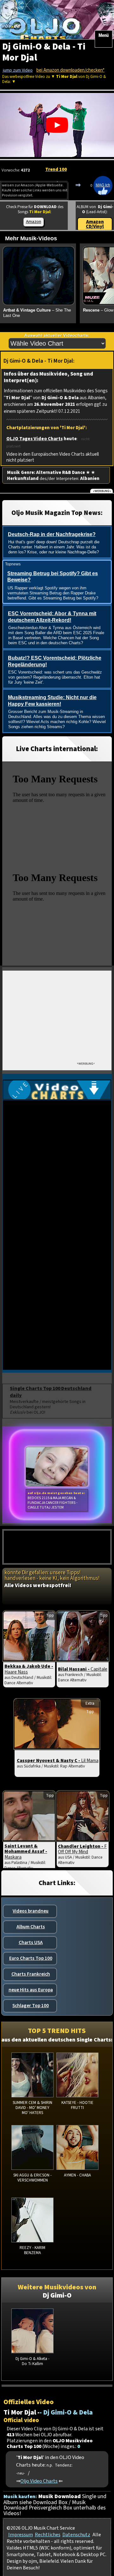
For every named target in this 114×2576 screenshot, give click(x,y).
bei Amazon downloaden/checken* (70, 70)
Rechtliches (48, 2535)
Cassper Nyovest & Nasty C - (58, 1761)
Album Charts (31, 1927)
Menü (104, 35)
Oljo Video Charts (39, 2481)
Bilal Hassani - (83, 1669)
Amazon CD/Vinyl (95, 224)
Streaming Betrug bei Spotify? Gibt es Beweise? (53, 577)
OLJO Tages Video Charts (35, 439)
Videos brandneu (31, 1911)
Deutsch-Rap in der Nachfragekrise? (52, 534)
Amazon (34, 222)
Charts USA (31, 1942)
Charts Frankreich (31, 1974)
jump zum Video (18, 70)
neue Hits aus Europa (31, 1990)
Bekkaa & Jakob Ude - (29, 1669)
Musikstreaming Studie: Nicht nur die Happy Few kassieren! (52, 701)
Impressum (21, 2535)
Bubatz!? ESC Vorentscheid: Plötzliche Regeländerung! (55, 661)
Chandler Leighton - (82, 1849)
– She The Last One (37, 313)
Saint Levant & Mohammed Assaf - (26, 1852)
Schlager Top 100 (31, 2006)
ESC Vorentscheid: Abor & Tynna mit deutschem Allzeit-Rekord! (52, 617)
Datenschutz (76, 2535)
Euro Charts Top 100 (31, 1958)
